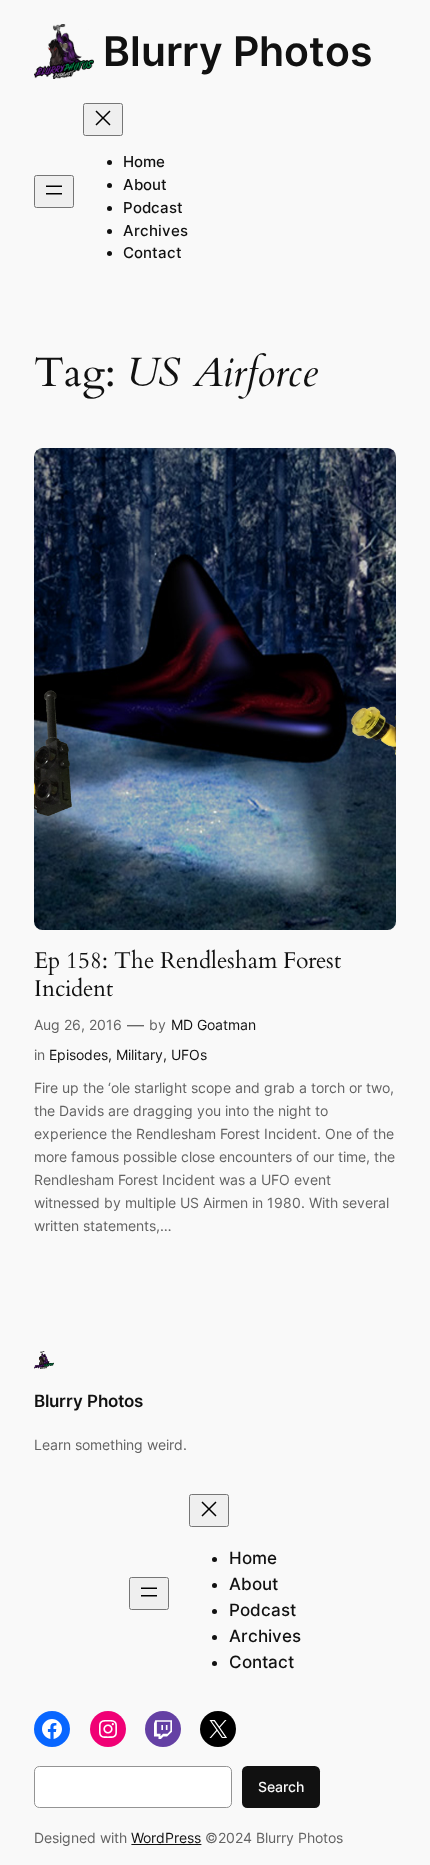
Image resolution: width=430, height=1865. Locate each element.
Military (139, 1054)
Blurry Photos (238, 51)
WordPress (166, 1837)
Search (281, 1786)
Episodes (78, 1054)
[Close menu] (103, 119)
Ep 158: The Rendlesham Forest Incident (187, 974)
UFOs (189, 1054)
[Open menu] (54, 191)
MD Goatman (213, 1024)
